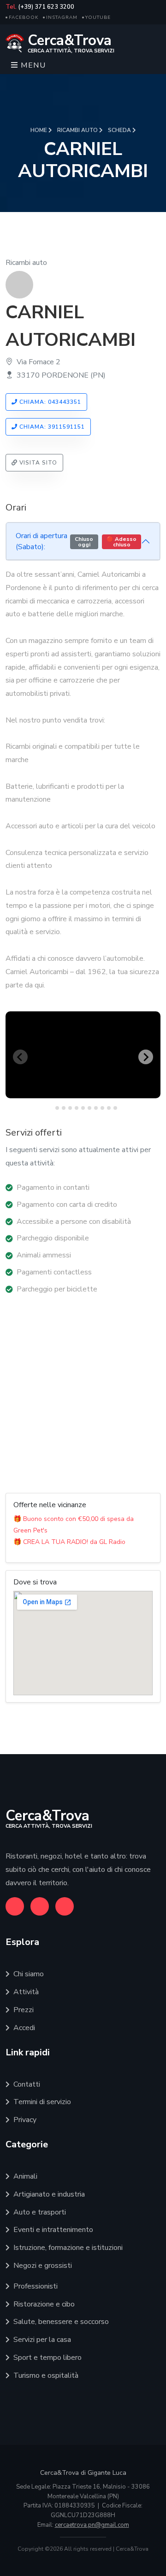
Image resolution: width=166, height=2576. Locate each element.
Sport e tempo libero (47, 2358)
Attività (26, 1992)
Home (39, 130)
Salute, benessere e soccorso (61, 2322)
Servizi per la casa (42, 2340)
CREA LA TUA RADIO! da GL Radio (74, 1542)
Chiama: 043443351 (49, 402)
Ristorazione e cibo (44, 2304)
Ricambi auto (78, 130)
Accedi (24, 2028)
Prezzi (24, 2010)
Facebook (24, 17)
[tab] (50, 1108)
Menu (32, 65)
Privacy (25, 2120)
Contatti (27, 2084)
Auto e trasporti (40, 2212)
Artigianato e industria (49, 2194)
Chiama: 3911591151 (51, 427)
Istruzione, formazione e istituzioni (68, 2248)
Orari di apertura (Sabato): (76, 541)
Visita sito (37, 463)
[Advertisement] (83, 1394)
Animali (25, 2176)
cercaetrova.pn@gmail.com (92, 2525)
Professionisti (36, 2286)
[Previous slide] (20, 1057)
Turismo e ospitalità (46, 2375)
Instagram (62, 17)
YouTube (98, 17)
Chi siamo (29, 1974)
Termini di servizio (42, 2102)
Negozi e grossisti (43, 2266)
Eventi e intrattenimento (53, 2230)
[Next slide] (146, 1057)
